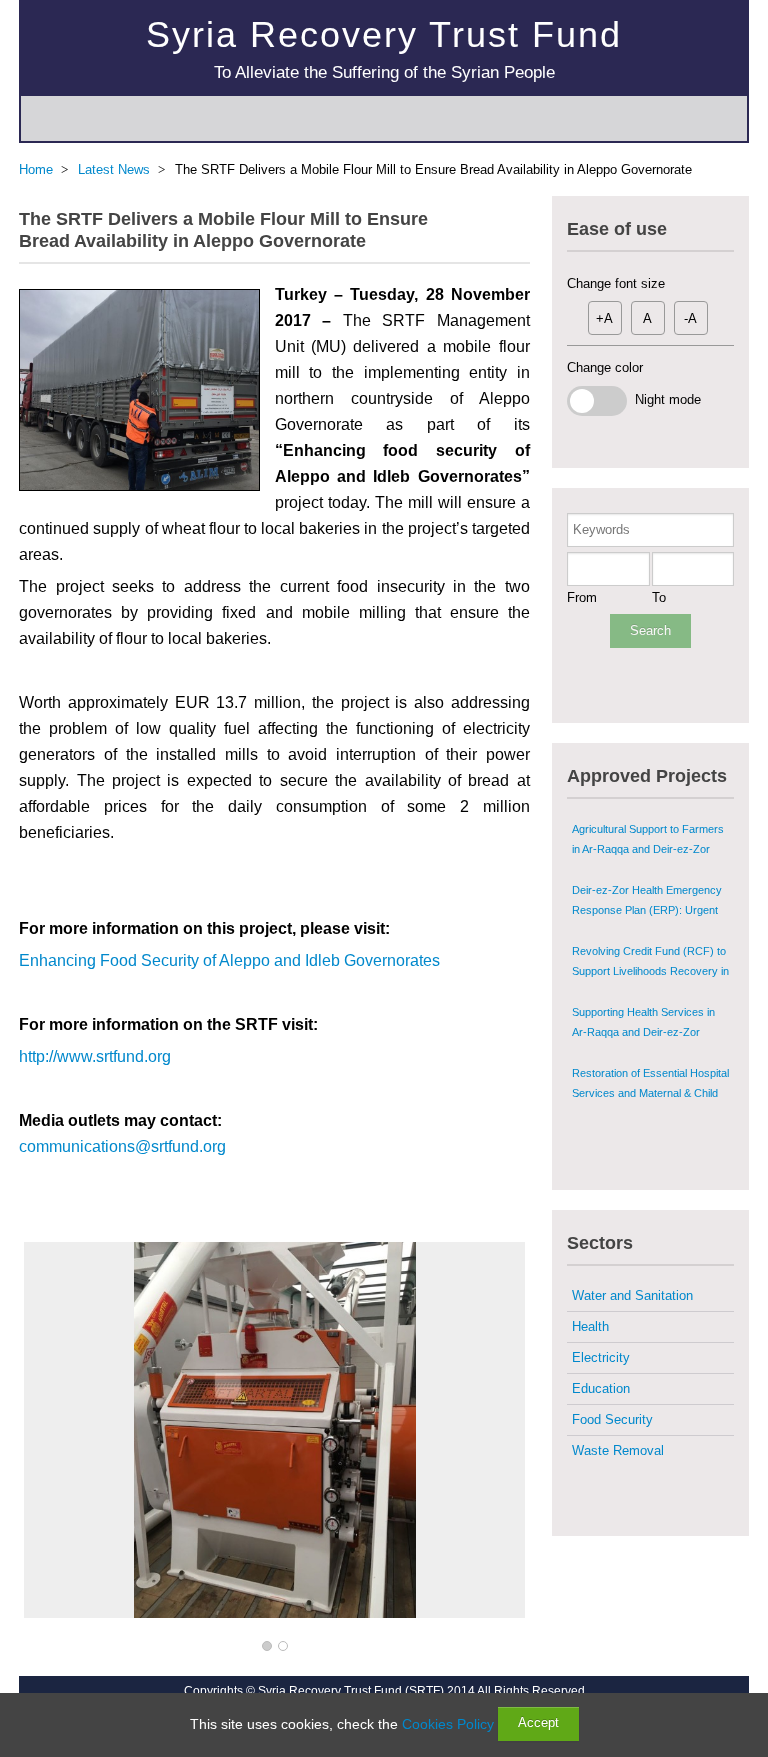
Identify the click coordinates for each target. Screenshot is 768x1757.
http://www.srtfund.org (95, 1056)
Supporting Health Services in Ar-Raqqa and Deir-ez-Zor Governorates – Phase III (643, 1007)
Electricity (601, 1357)
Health (590, 1326)
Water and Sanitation (632, 1295)
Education (601, 1388)
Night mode (664, 399)
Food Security (612, 1419)
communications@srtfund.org (122, 1146)
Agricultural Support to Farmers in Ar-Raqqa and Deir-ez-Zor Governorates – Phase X (648, 824)
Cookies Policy (448, 1724)
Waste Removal (618, 1450)
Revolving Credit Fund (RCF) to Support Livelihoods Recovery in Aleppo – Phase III (650, 946)
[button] (267, 1647)
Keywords (601, 529)
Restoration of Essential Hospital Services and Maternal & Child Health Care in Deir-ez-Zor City (650, 1068)
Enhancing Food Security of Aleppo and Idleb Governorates (229, 960)
